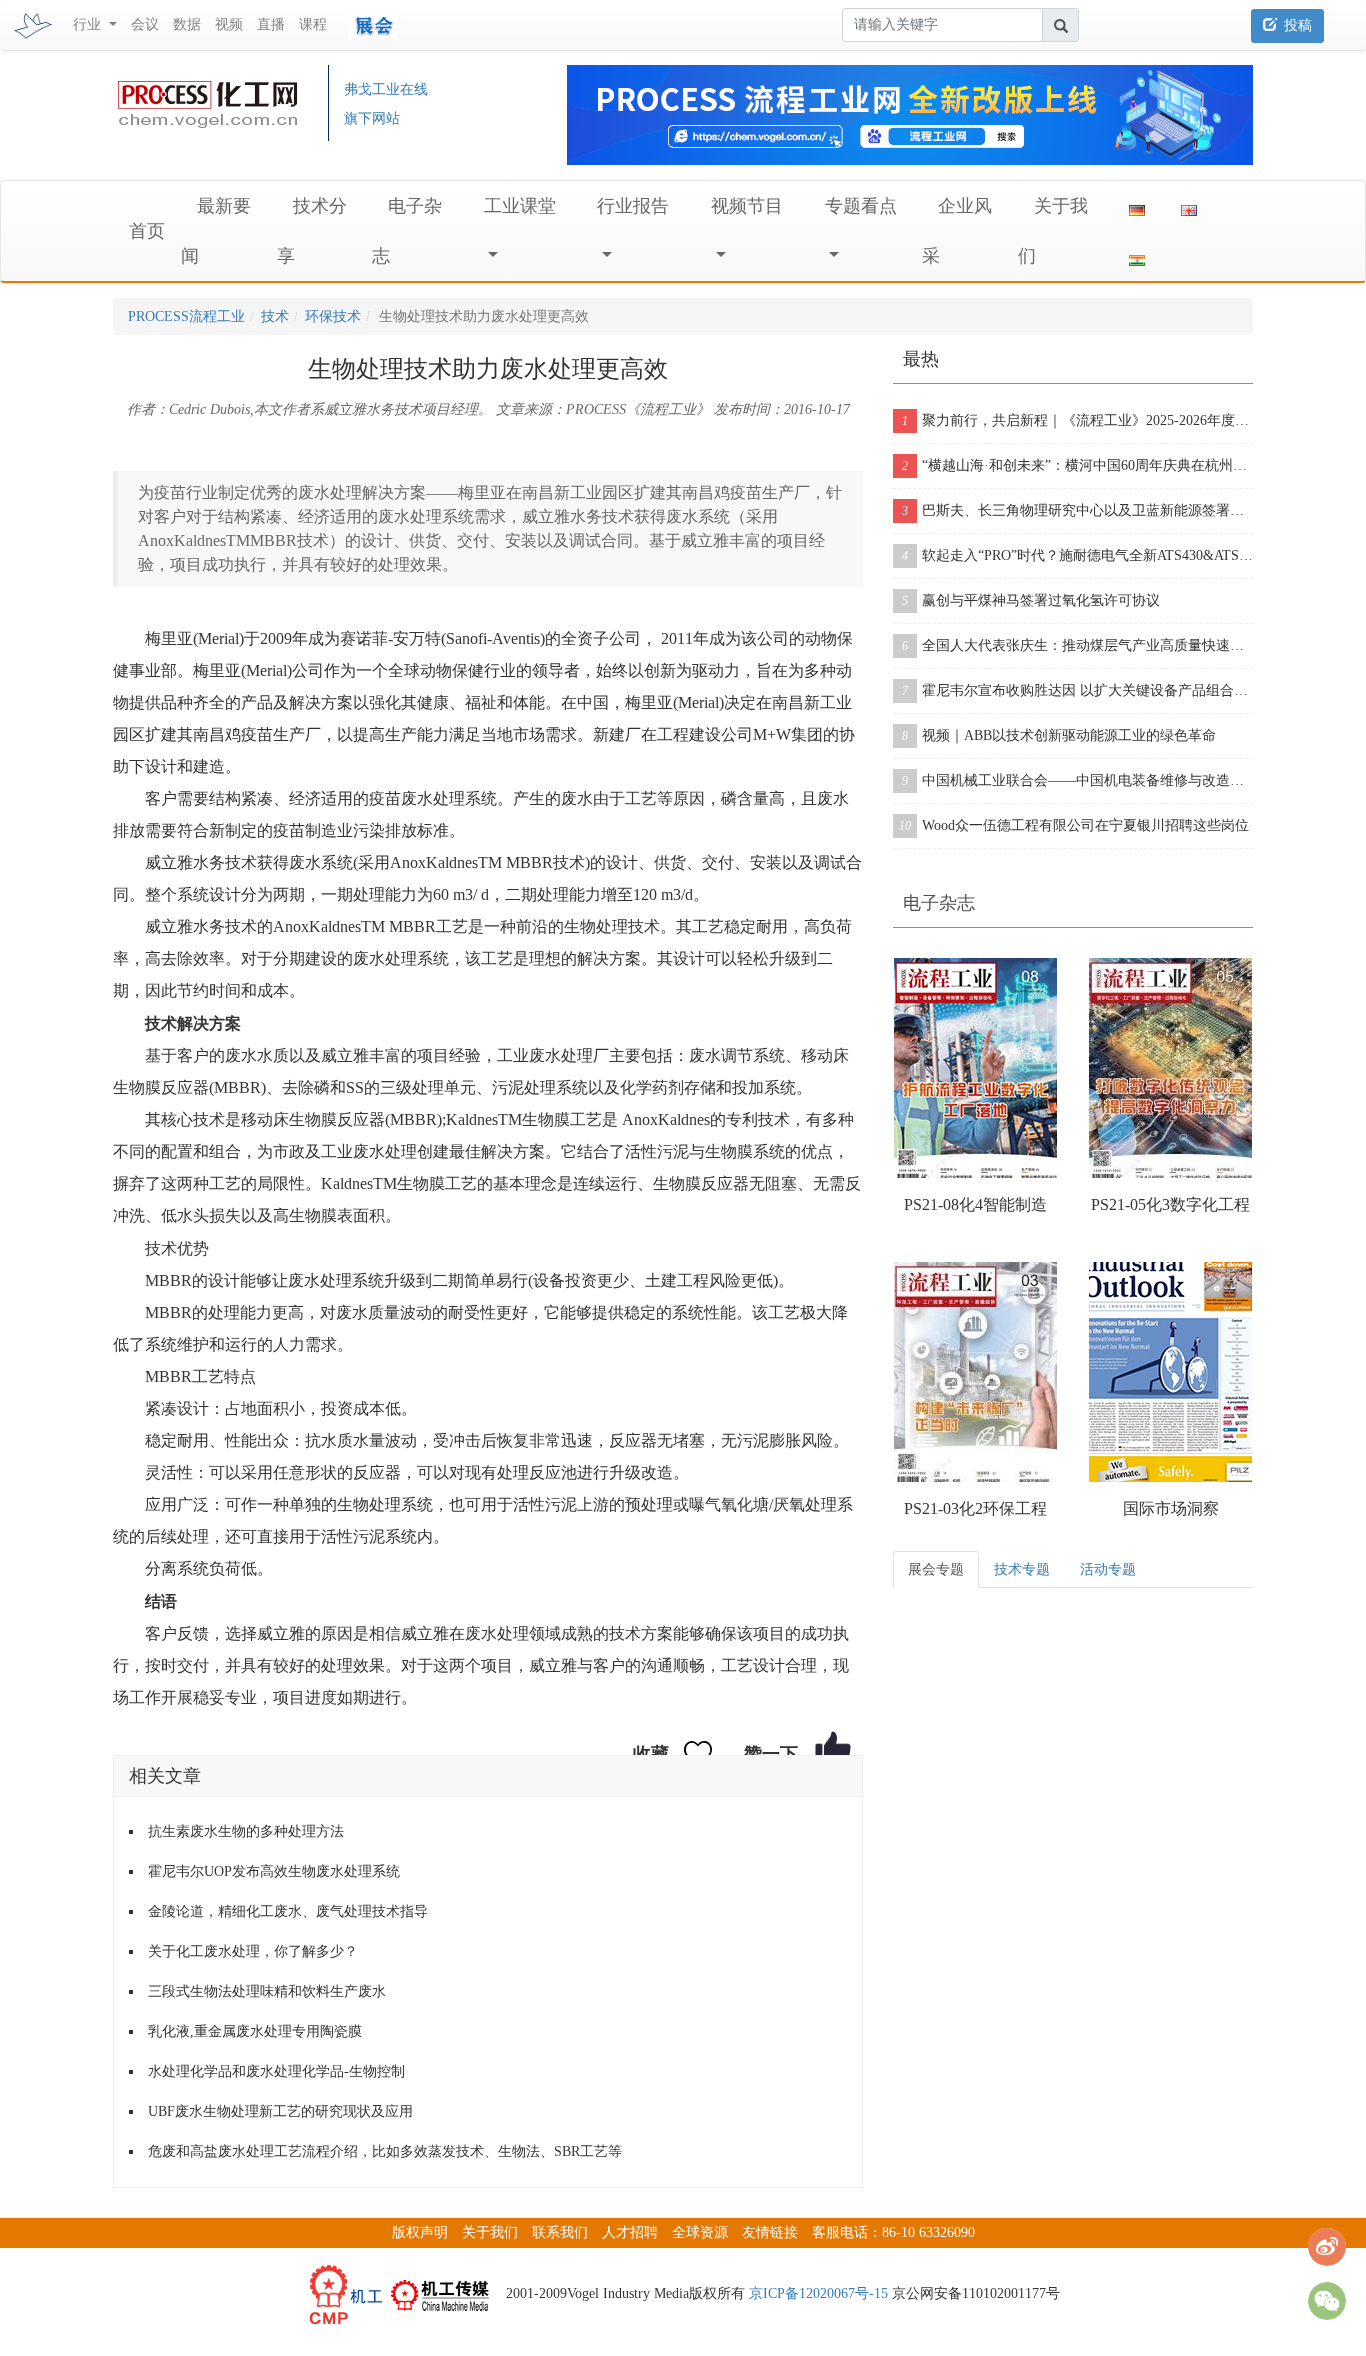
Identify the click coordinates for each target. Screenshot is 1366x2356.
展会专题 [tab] (936, 1569)
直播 (271, 24)
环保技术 (333, 316)
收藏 (651, 1754)
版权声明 (420, 2232)
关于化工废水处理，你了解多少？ (253, 1951)
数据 (187, 24)
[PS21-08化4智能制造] (975, 1068)
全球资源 (700, 2232)
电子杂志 (939, 903)
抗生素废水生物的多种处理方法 (246, 1831)
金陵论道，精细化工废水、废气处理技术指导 (288, 1911)
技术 (275, 316)
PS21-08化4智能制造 (975, 1204)
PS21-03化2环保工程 (975, 1508)
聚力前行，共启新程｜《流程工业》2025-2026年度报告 (1077, 420)
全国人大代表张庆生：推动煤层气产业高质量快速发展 (1077, 645)
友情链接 (770, 2232)
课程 (313, 24)
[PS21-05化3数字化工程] (1170, 1068)
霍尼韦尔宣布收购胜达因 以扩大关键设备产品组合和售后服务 (1077, 690)
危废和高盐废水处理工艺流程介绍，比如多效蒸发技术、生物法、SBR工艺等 (385, 2151)
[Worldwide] (1189, 206)
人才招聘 (630, 2232)
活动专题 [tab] (1108, 1569)
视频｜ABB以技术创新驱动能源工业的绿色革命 (1059, 735)
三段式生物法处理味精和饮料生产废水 (267, 1991)
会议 (145, 24)
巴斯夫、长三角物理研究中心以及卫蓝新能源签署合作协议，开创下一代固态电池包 (1077, 510)
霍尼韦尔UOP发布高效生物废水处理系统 (274, 1871)
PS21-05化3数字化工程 (1170, 1204)
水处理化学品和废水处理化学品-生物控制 (276, 2071)
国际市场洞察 (1171, 1508)
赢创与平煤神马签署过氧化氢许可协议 (1031, 600)
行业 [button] (89, 24)
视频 (229, 24)
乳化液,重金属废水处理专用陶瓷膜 (255, 2031)
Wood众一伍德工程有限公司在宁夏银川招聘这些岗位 (1074, 825)
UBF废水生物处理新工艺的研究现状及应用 (280, 2111)
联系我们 (560, 2232)
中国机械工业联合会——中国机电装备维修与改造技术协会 (1077, 780)
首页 (147, 231)
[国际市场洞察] (1170, 1372)
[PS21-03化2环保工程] (975, 1372)
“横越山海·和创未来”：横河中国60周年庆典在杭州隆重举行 (1077, 465)
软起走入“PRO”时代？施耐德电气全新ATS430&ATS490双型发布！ (1077, 555)
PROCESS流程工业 (186, 316)
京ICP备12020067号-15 (818, 2293)
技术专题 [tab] (1022, 1569)
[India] (1137, 256)
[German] (1137, 206)
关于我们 (490, 2232)
